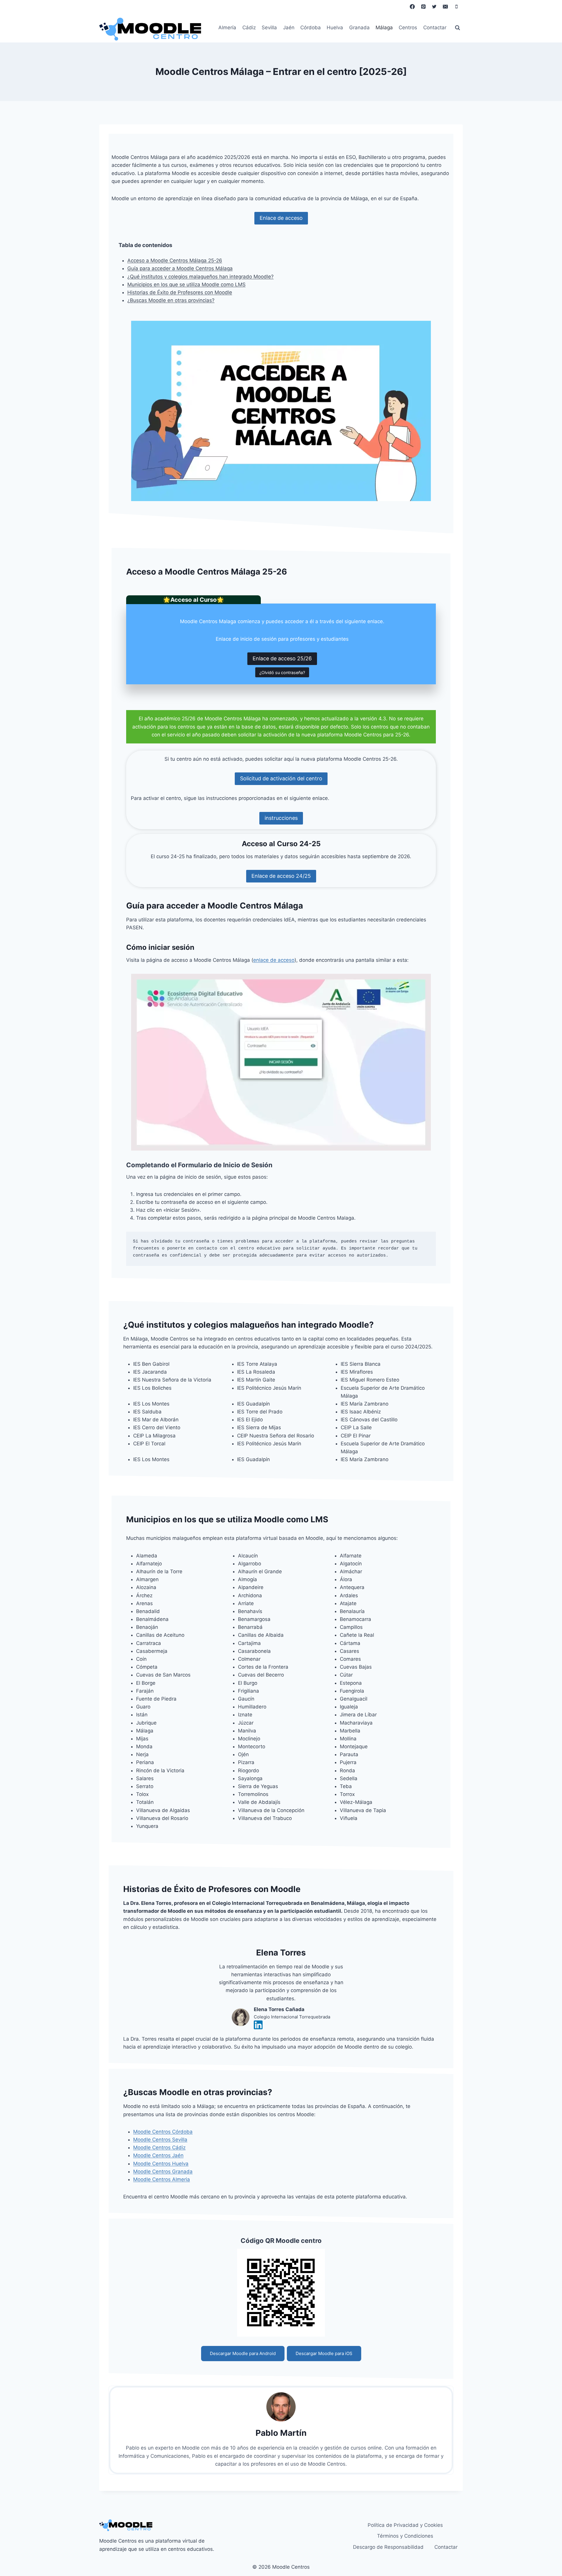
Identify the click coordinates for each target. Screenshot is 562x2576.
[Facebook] (412, 6)
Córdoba (311, 28)
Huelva (335, 28)
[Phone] (456, 6)
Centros (408, 28)
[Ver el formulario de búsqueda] (458, 28)
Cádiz (249, 28)
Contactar (435, 28)
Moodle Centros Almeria (162, 2179)
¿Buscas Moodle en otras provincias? (171, 300)
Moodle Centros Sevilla (160, 2140)
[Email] (445, 6)
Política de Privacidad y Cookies (405, 2525)
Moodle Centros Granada (163, 2171)
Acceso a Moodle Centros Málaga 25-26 (175, 260)
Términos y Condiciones (405, 2536)
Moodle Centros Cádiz (159, 2147)
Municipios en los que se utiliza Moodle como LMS (186, 284)
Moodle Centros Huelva (161, 2164)
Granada (359, 28)
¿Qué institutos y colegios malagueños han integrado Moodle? (201, 277)
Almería (227, 28)
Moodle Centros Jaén (158, 2155)
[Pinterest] (423, 6)
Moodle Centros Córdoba (163, 2132)
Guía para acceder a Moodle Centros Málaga (180, 268)
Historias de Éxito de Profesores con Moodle (180, 292)
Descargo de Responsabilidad (388, 2547)
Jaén (289, 28)
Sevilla (269, 28)
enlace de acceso (274, 960)
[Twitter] (434, 6)
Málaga (384, 28)
